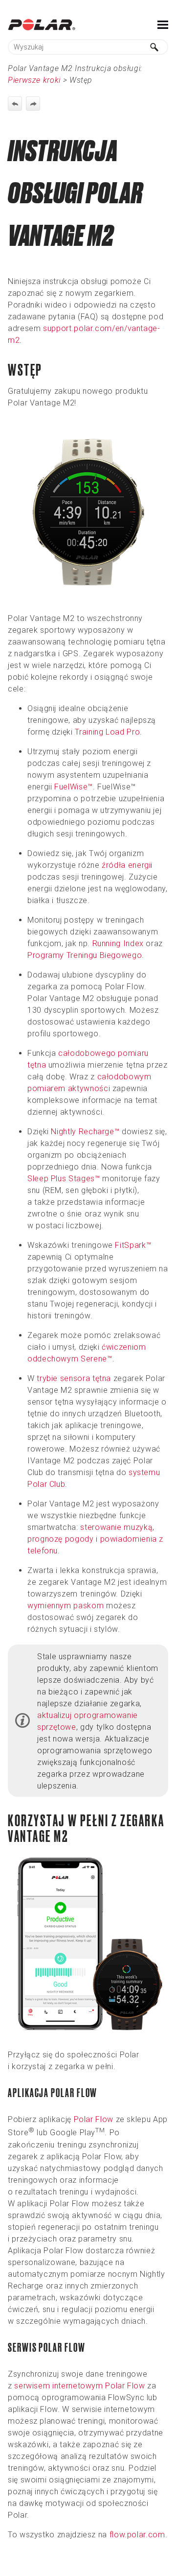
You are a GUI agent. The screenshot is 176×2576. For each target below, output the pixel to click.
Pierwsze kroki (34, 80)
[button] (154, 47)
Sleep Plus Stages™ (64, 1179)
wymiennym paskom (66, 1606)
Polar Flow (94, 2119)
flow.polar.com (137, 2535)
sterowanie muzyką (116, 1527)
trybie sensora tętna (74, 1378)
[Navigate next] (33, 104)
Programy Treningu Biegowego (85, 955)
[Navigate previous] (15, 104)
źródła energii (127, 865)
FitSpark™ (133, 1245)
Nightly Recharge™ (85, 1132)
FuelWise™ (74, 787)
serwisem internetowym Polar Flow (79, 2386)
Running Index (118, 943)
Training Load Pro (107, 732)
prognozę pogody (61, 1539)
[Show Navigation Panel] (163, 24)
